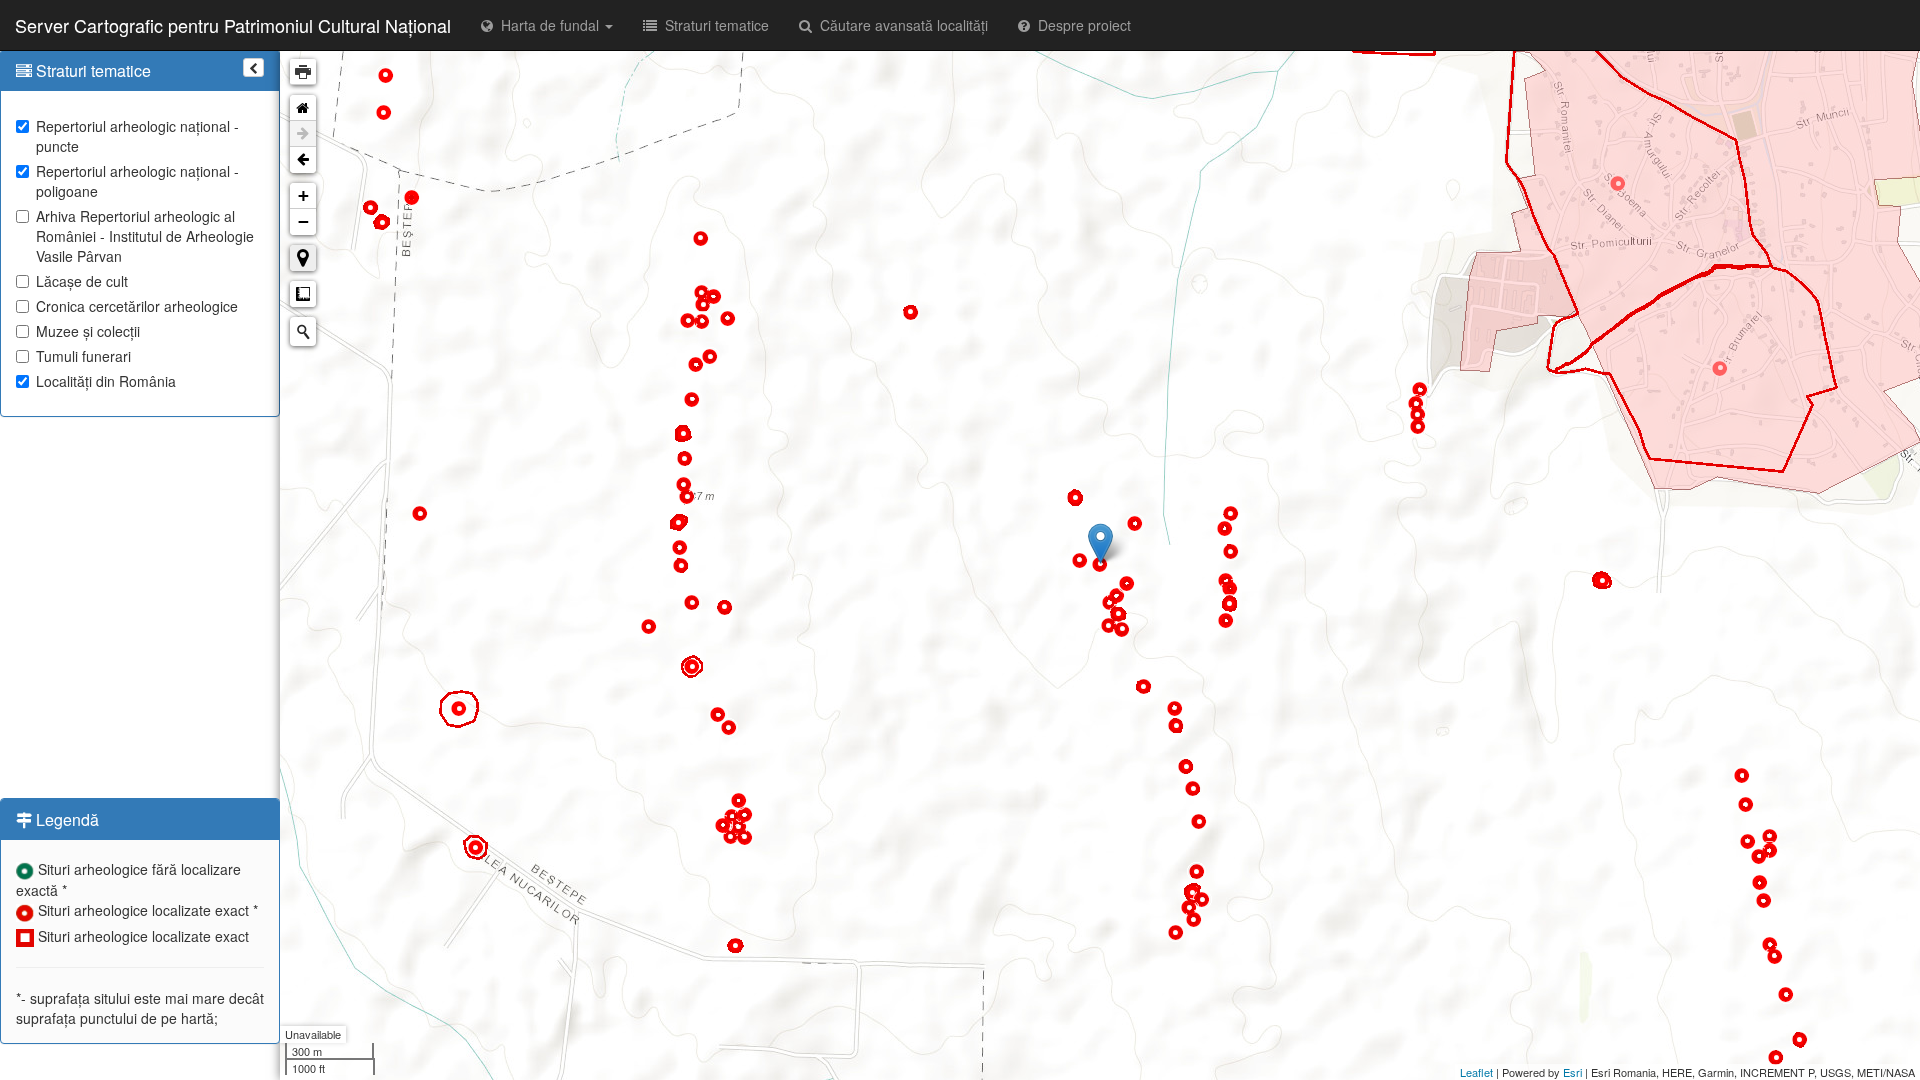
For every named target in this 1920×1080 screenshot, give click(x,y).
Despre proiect (1080, 25)
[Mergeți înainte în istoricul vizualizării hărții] (303, 134)
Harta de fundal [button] (548, 25)
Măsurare (303, 294)
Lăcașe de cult (82, 281)
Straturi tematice (713, 25)
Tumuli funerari (83, 356)
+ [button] (303, 195)
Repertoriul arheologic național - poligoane (137, 181)
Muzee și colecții (88, 331)
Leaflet (1476, 1072)
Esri (1572, 1072)
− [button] (303, 221)
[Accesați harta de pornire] (303, 108)
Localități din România (106, 381)
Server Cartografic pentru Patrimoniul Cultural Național (233, 25)
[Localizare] (303, 258)
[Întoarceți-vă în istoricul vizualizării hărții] (303, 160)
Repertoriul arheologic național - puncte (137, 136)
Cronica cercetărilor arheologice (137, 306)
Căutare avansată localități (900, 25)
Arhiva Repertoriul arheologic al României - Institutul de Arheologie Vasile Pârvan (145, 236)
